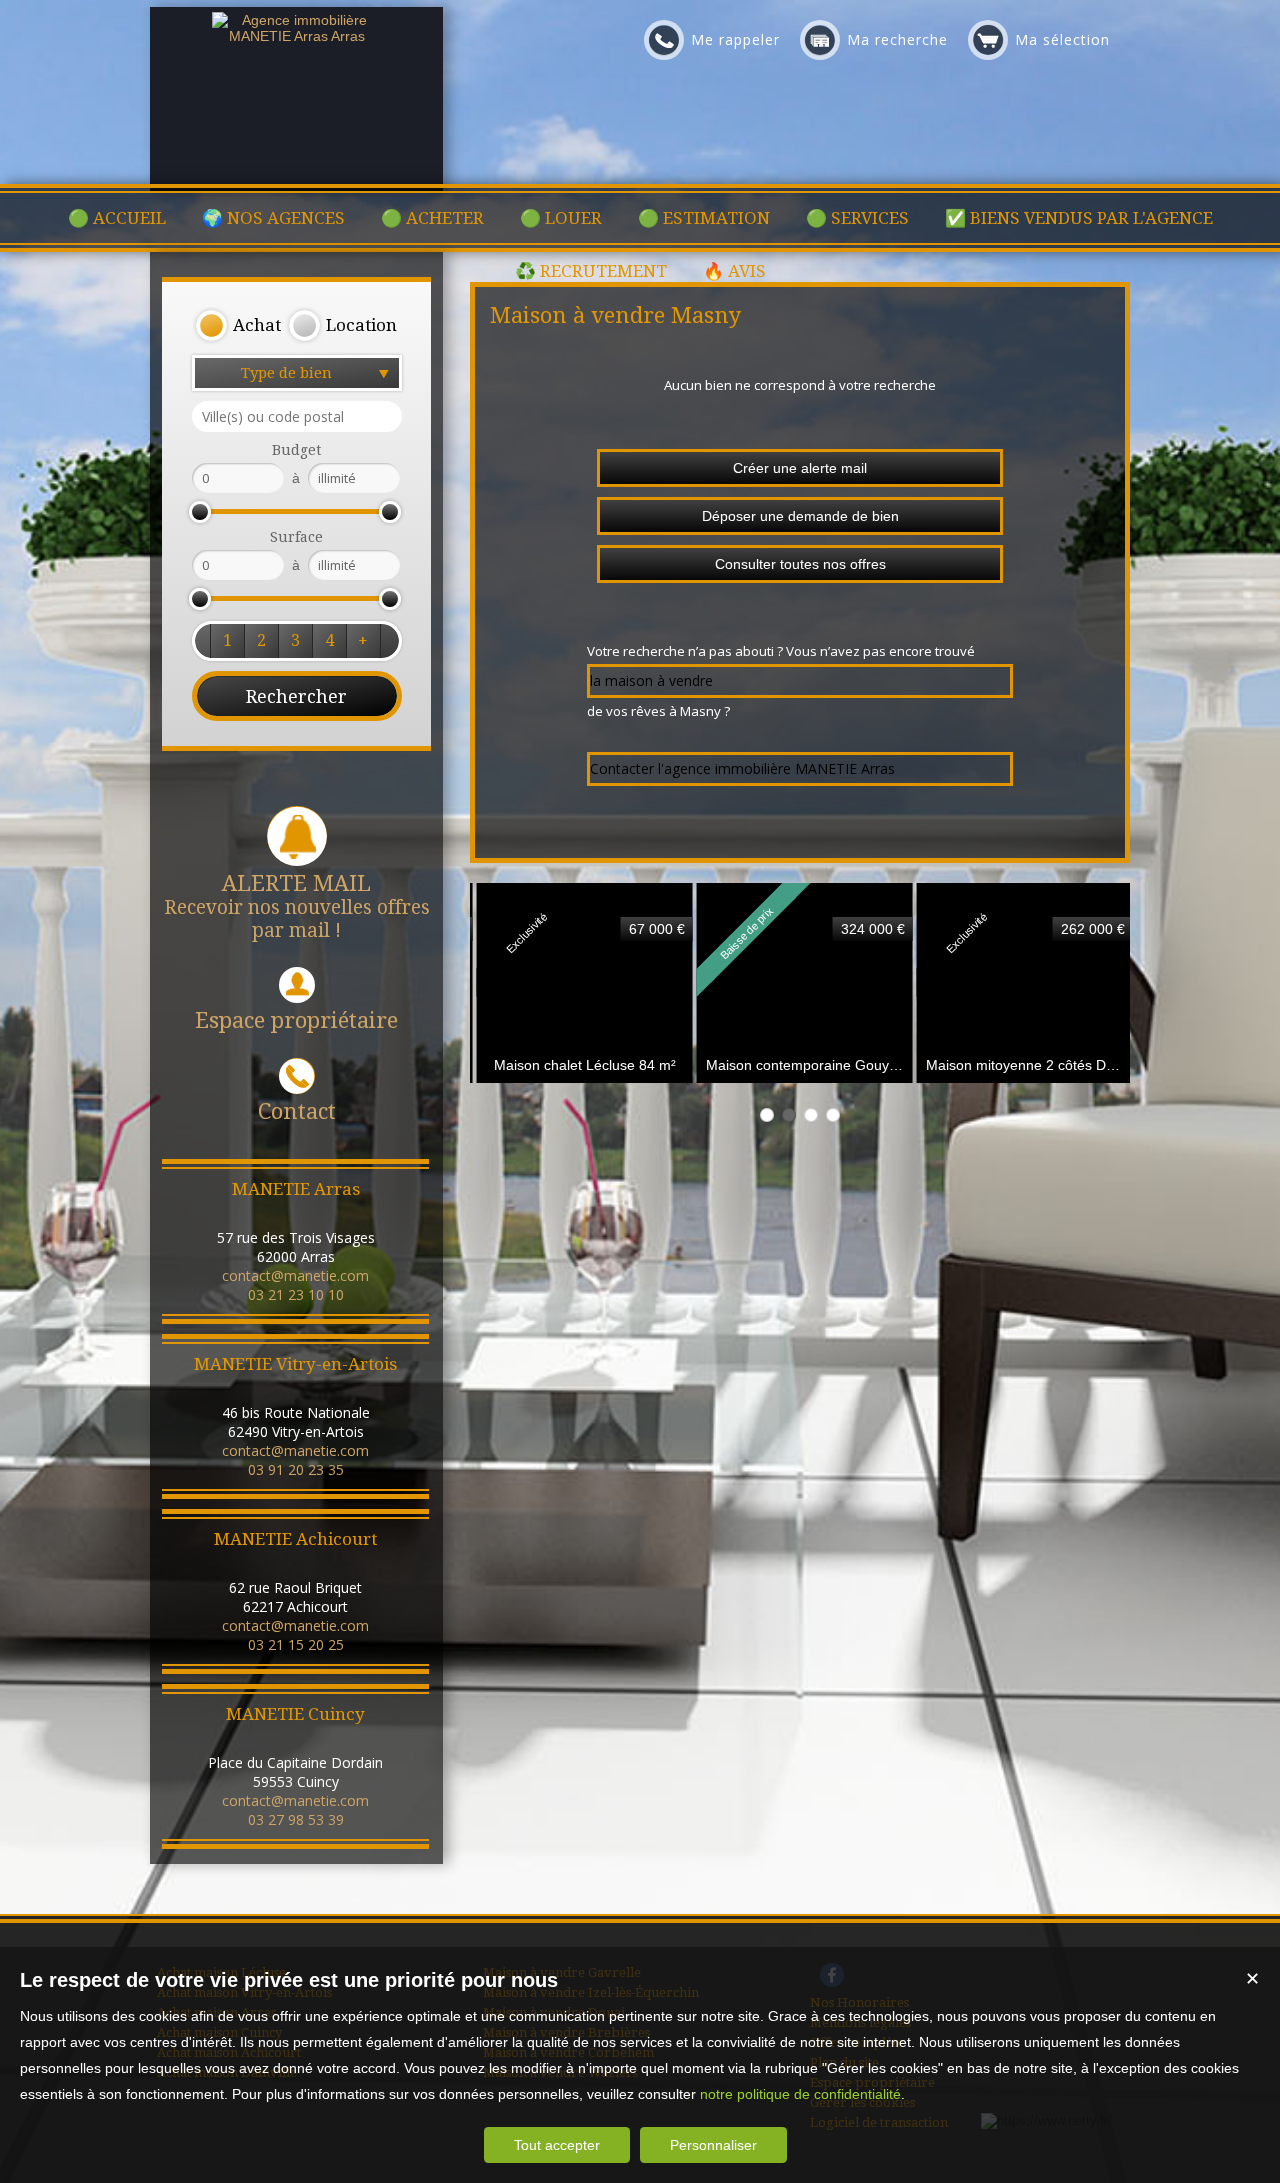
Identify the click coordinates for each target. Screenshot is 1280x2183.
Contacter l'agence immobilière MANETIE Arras (742, 768)
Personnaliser (713, 2145)
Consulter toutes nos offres (800, 564)
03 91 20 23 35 (296, 1469)
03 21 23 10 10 (296, 1294)
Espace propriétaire (296, 1020)
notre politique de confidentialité (800, 2094)
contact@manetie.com (295, 1275)
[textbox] (297, 416)
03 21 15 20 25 (296, 1644)
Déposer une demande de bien (800, 516)
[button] (238, 326)
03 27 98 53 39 (296, 1819)
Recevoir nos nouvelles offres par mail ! (297, 906)
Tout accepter (557, 2145)
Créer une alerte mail (800, 468)
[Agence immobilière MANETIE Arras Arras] (297, 36)
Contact (297, 1111)
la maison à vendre (651, 680)
